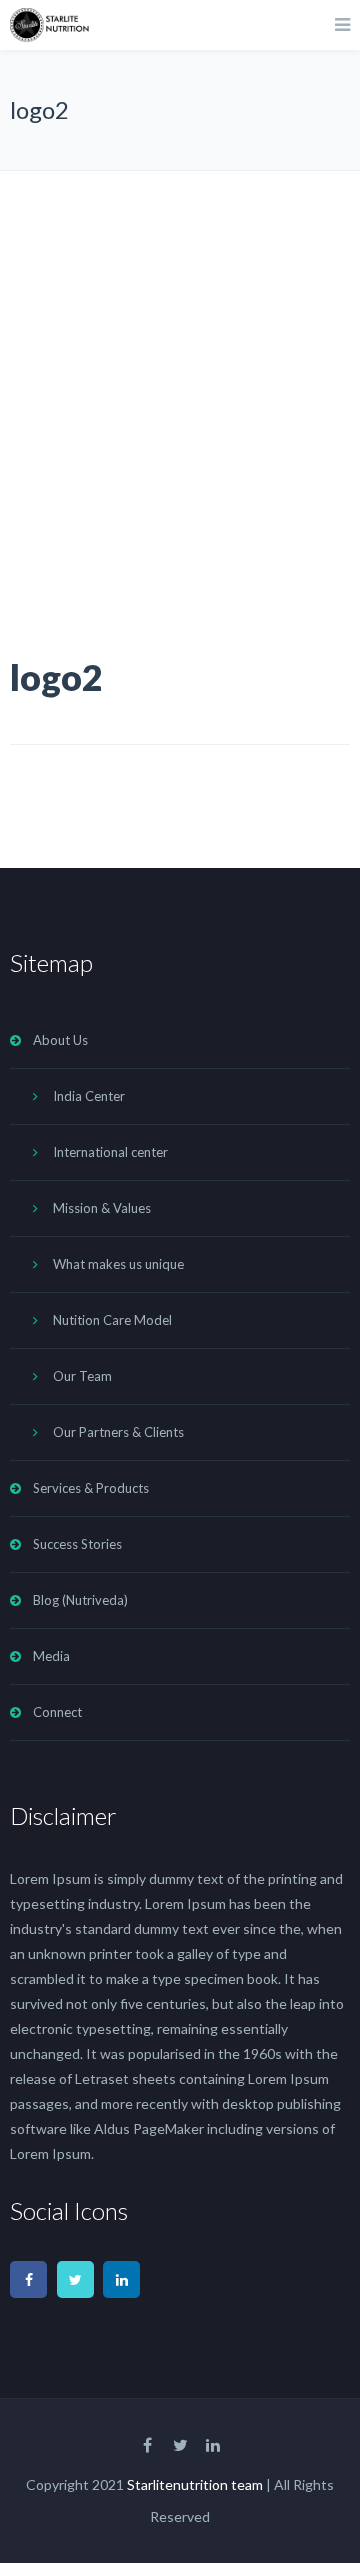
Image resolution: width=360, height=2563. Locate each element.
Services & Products (91, 1488)
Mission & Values (102, 1208)
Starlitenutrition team (195, 2484)
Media (51, 1656)
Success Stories (77, 1544)
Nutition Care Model (112, 1320)
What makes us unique (118, 1264)
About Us (60, 1040)
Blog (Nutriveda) (80, 1600)
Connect (57, 1712)
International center (110, 1152)
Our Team (82, 1376)
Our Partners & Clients (118, 1432)
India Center (89, 1096)
